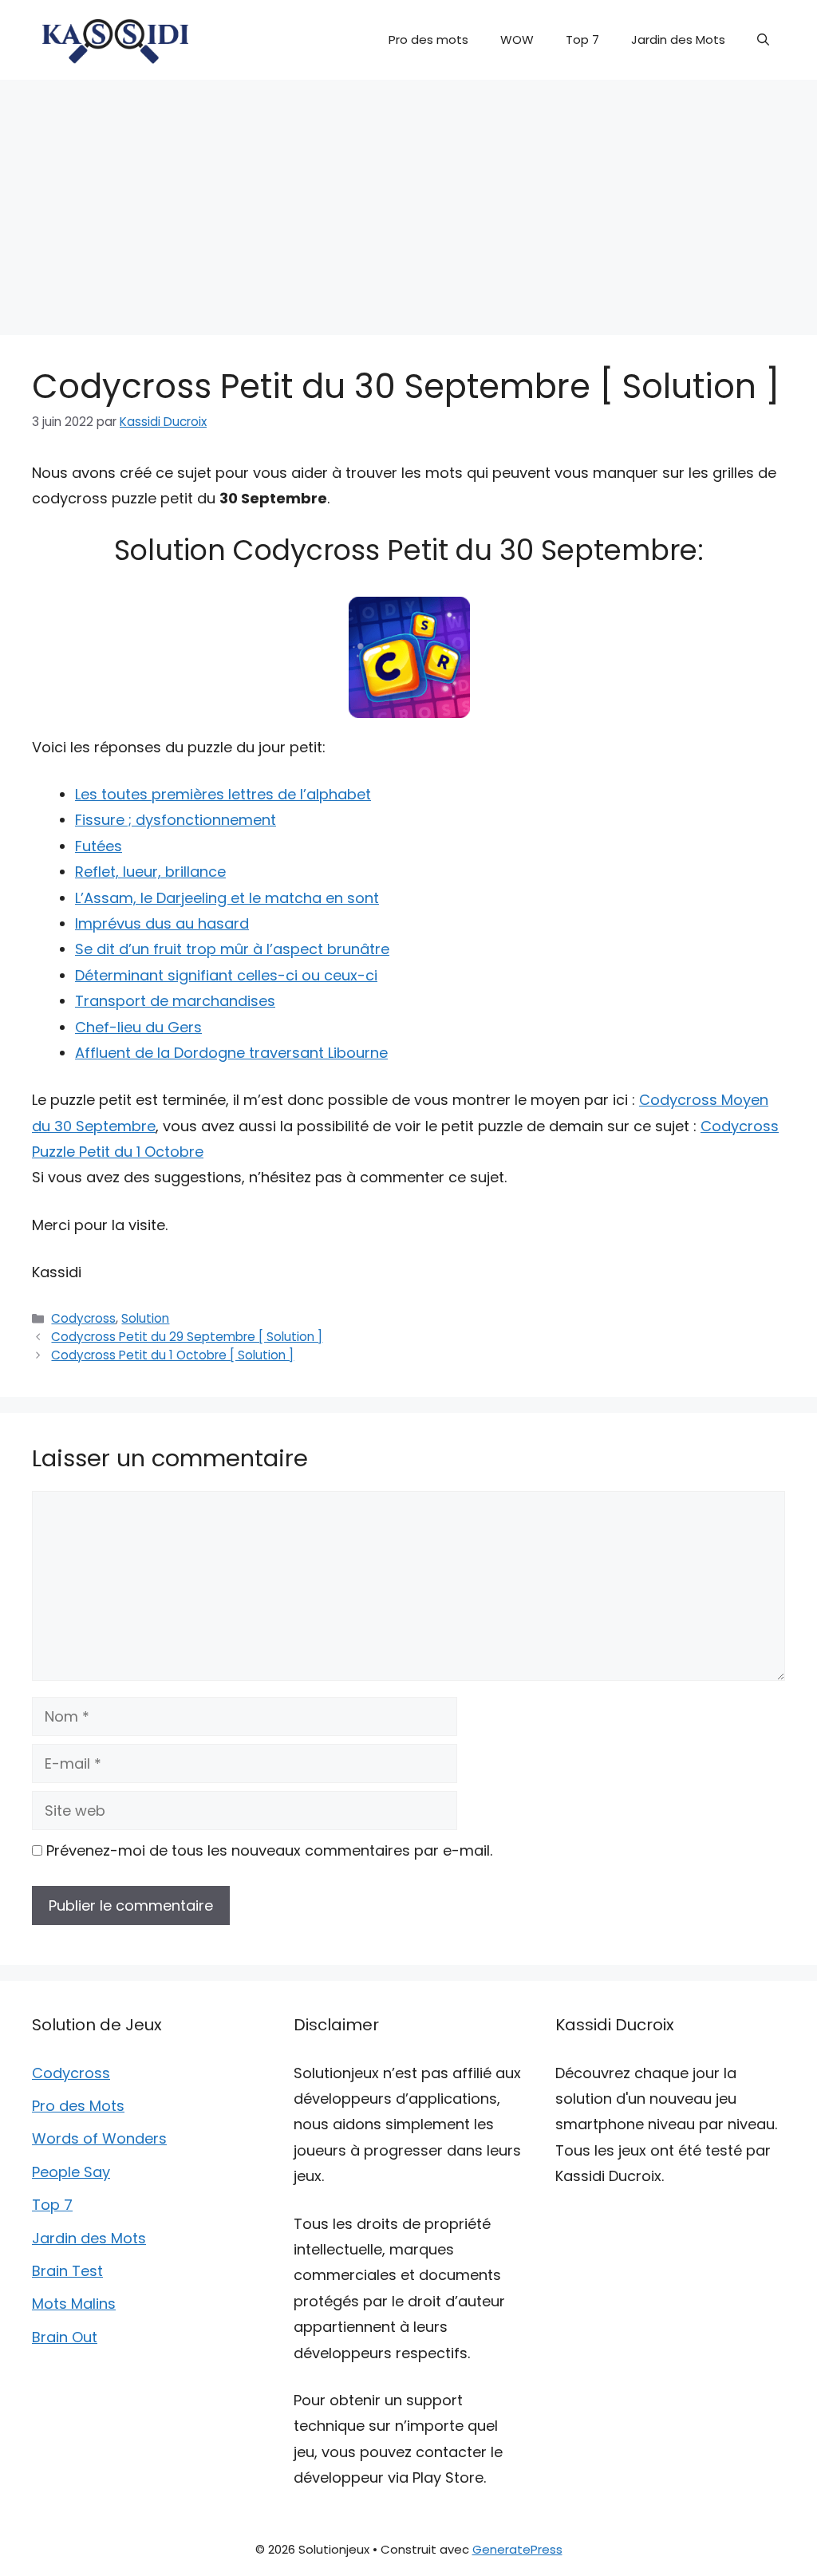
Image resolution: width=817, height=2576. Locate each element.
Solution (145, 1318)
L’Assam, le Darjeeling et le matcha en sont (227, 898)
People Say (71, 2172)
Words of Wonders (99, 2138)
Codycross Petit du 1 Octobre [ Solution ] (172, 1355)
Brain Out (65, 2337)
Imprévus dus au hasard (162, 923)
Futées (99, 846)
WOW (517, 39)
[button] (763, 40)
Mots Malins (74, 2304)
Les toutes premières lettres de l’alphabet (223, 794)
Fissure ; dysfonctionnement (176, 820)
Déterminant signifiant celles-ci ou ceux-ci (226, 975)
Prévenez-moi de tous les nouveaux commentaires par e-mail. (269, 1850)
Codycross (83, 1318)
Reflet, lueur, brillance (150, 872)
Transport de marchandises (175, 1001)
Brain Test (67, 2271)
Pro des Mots (78, 2106)
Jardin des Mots (678, 39)
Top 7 (582, 39)
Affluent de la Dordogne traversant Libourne (231, 1053)
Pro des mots (428, 39)
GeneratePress (517, 2549)
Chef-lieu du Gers (138, 1027)
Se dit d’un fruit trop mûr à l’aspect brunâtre (232, 949)
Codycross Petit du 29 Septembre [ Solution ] (187, 1337)
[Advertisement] (408, 199)
